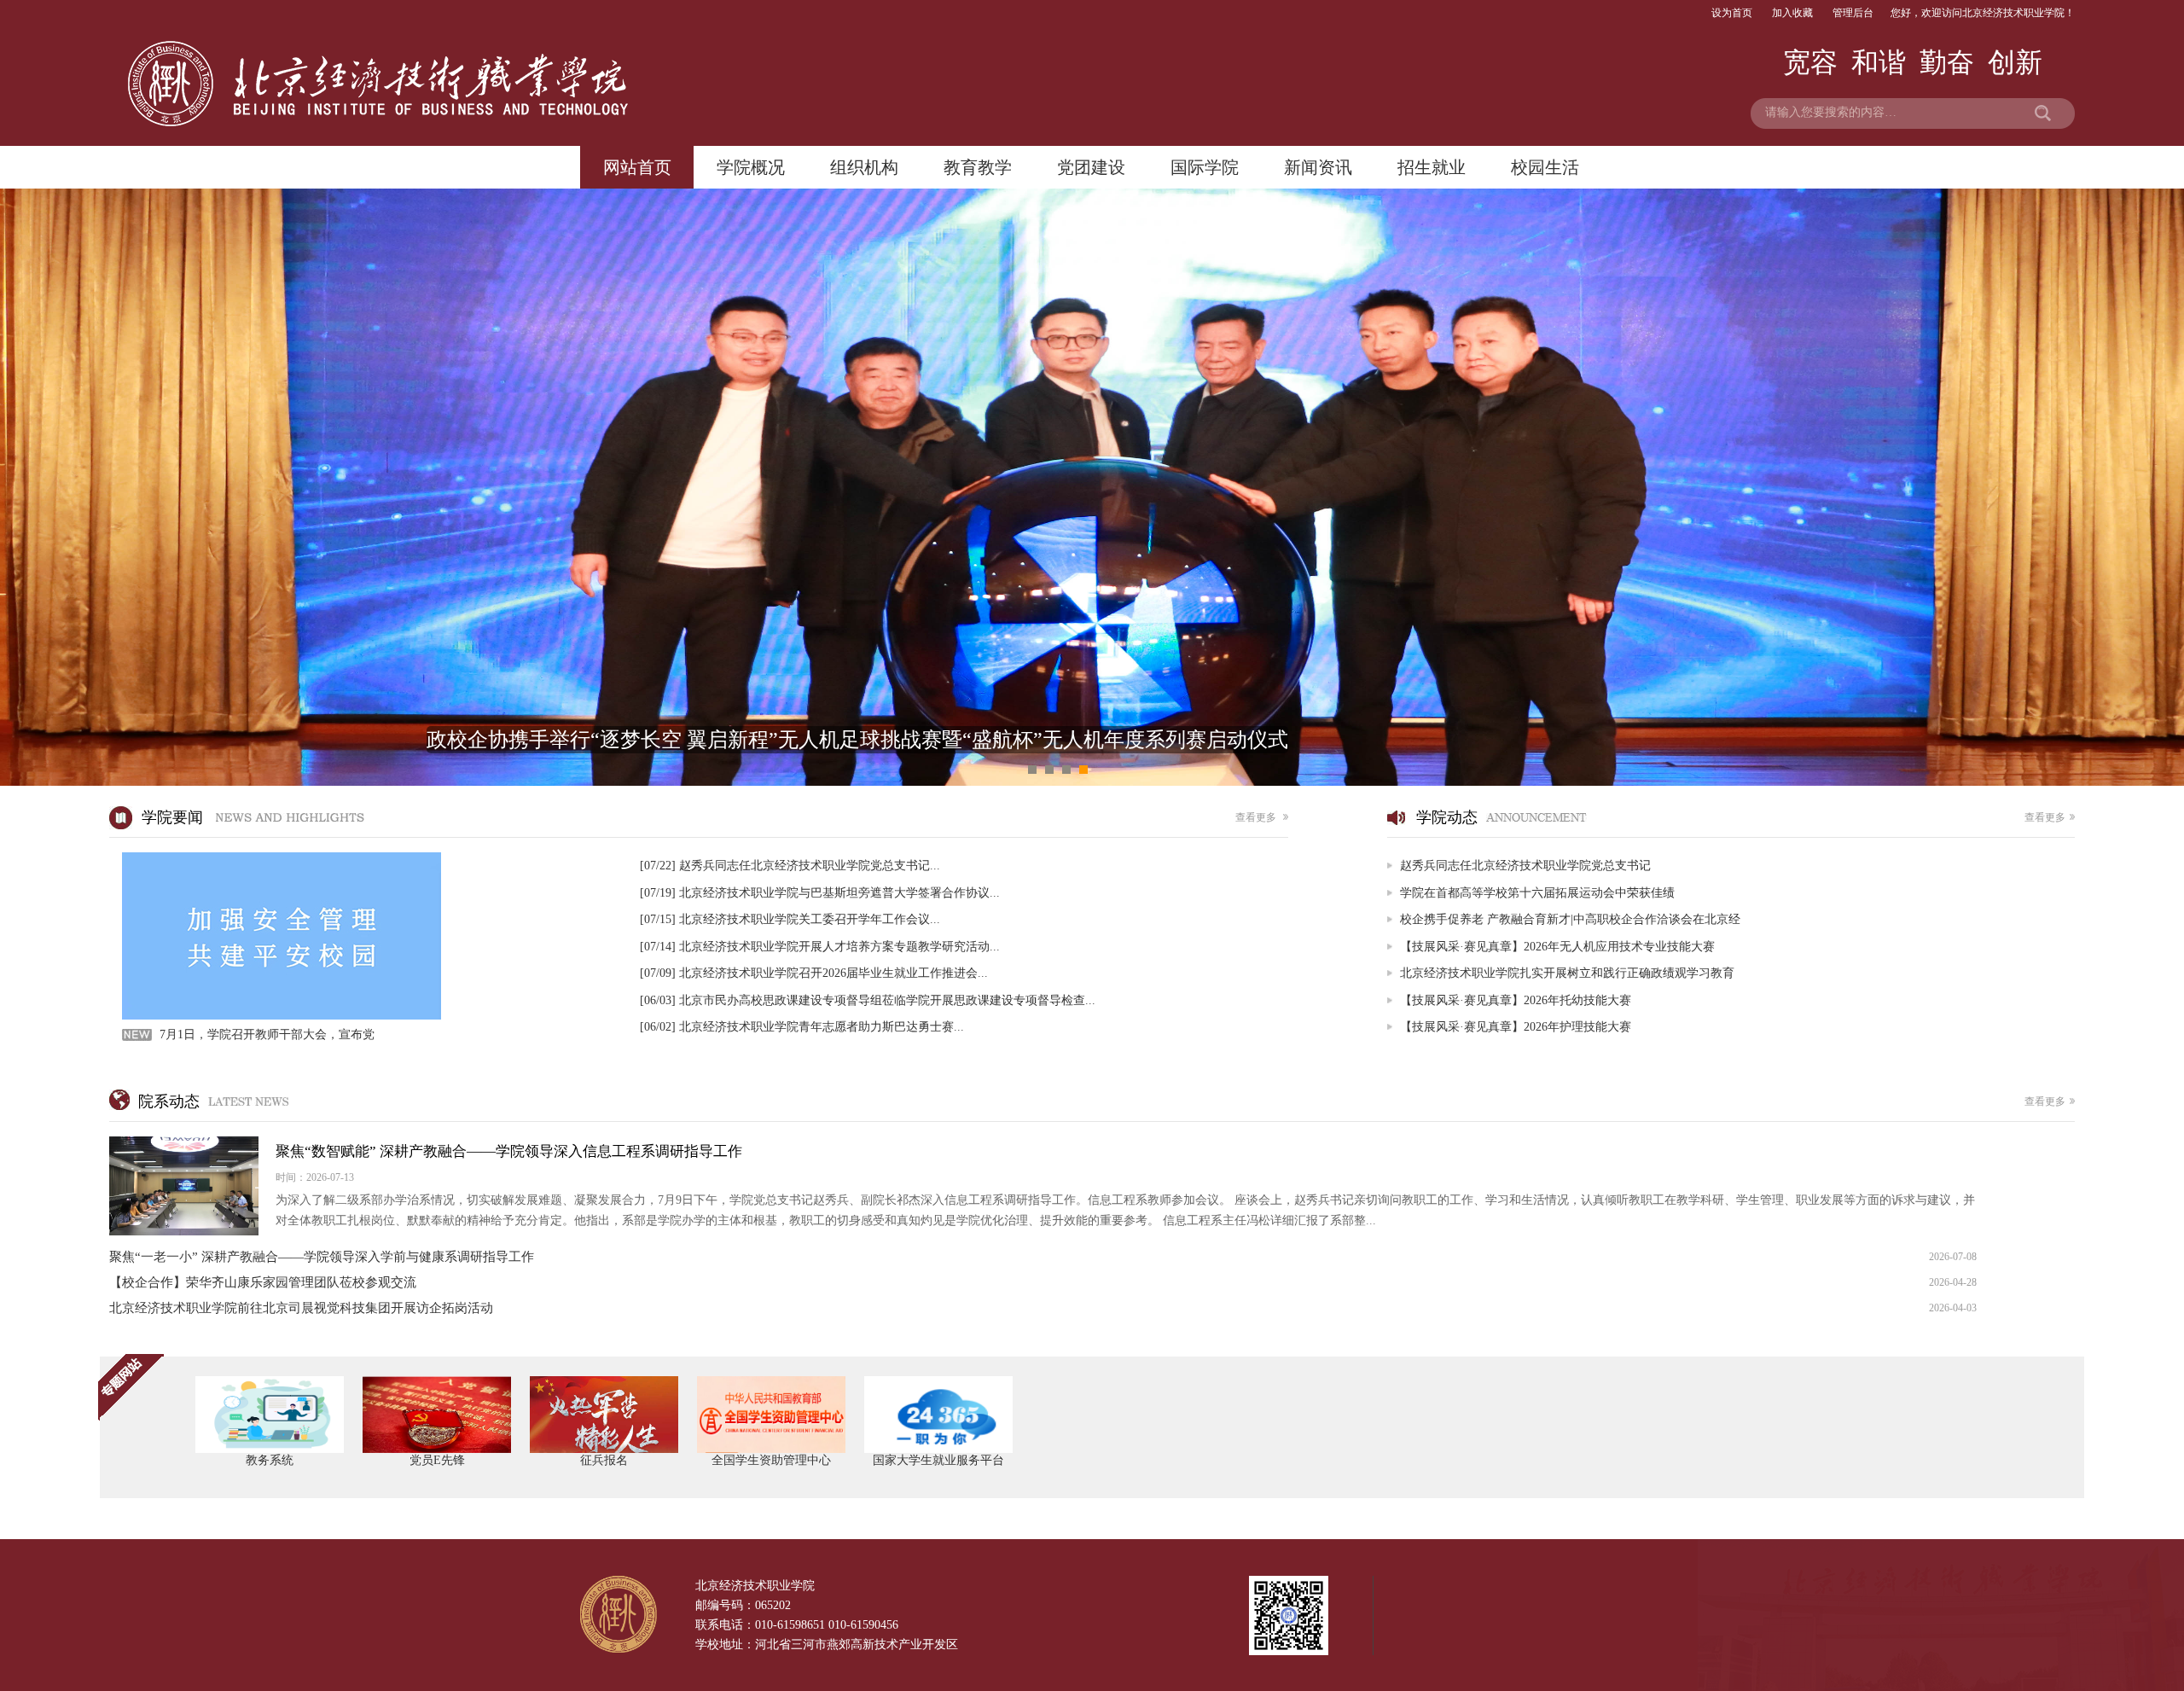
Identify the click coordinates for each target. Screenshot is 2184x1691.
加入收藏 (1792, 13)
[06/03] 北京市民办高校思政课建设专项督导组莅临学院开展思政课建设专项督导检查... (868, 1000)
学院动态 (1741, 817)
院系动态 (1102, 1101)
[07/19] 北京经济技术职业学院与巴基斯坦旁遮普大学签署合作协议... (820, 893)
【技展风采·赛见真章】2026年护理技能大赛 (1516, 1027)
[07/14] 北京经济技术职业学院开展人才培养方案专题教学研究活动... (820, 947)
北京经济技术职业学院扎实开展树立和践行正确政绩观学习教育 (1567, 973)
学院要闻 (710, 817)
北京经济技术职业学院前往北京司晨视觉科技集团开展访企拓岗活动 (1043, 1308)
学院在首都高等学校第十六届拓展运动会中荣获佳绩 (1537, 893)
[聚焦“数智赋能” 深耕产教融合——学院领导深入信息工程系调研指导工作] (1043, 1186)
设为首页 (1732, 13)
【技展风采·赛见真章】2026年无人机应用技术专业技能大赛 (1557, 947)
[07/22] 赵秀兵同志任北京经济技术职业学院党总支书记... (790, 866)
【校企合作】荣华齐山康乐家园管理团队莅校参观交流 (1043, 1282)
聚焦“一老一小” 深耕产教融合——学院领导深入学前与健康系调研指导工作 (1043, 1257)
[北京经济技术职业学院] (378, 32)
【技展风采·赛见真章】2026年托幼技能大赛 (1516, 1000)
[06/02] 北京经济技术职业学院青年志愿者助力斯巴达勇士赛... (802, 1027)
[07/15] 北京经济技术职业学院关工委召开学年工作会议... (790, 919)
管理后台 (1853, 13)
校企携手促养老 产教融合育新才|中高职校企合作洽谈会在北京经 (1570, 919)
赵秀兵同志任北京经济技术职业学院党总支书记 (1525, 866)
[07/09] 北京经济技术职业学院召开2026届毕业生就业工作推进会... (814, 973)
